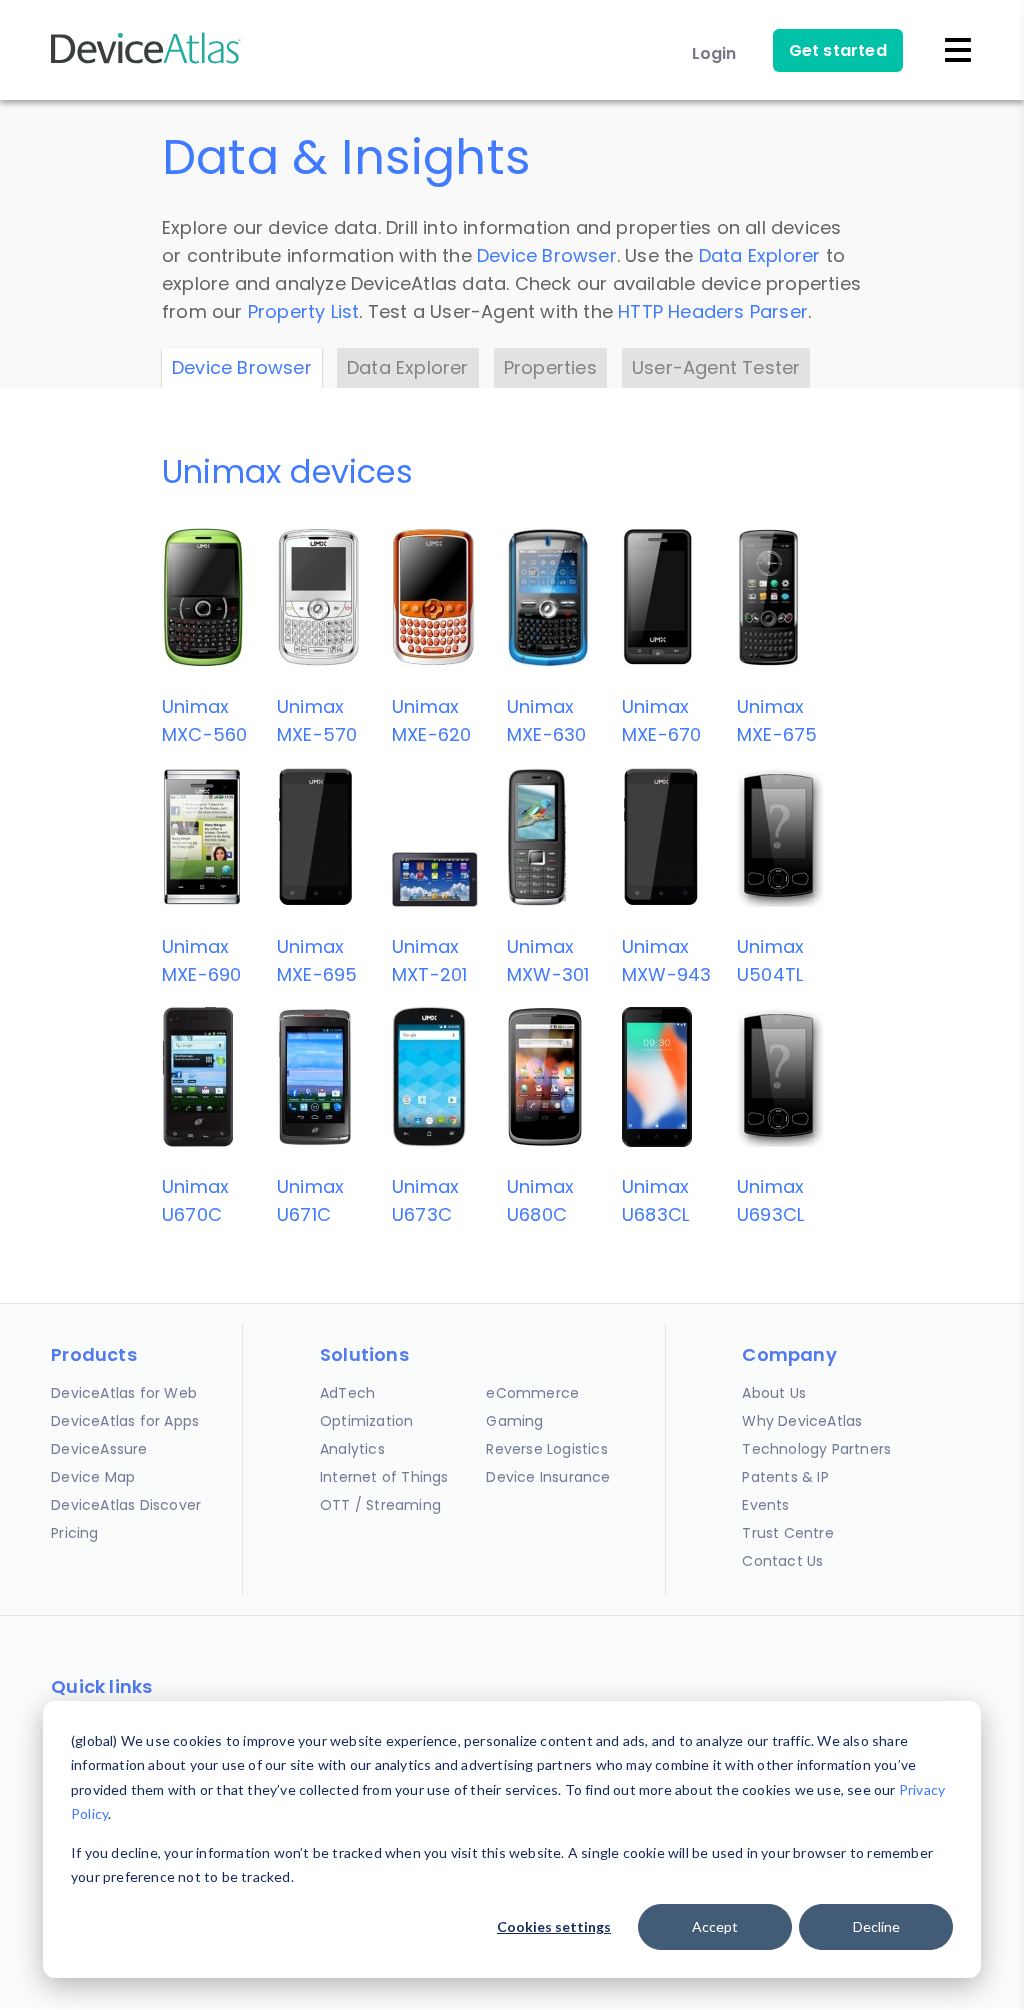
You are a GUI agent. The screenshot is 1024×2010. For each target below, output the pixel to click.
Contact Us (782, 1561)
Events (765, 1505)
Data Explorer (760, 255)
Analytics (352, 1449)
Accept (715, 1926)
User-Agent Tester (716, 367)
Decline (876, 1926)
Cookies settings (554, 1926)
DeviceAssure (99, 1449)
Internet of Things (384, 1477)
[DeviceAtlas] (146, 61)
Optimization (366, 1421)
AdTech (347, 1393)
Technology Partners (816, 1449)
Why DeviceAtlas (802, 1421)
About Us (774, 1393)
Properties (550, 367)
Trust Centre (787, 1533)
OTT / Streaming (380, 1505)
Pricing (74, 1533)
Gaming (514, 1421)
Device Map (93, 1477)
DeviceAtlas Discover (126, 1505)
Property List (304, 311)
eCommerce (532, 1393)
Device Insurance (548, 1477)
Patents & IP (785, 1477)
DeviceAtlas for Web (124, 1393)
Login (714, 53)
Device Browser (547, 255)
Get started (838, 50)
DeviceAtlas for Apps (125, 1421)
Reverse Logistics (546, 1449)
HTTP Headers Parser (713, 311)
